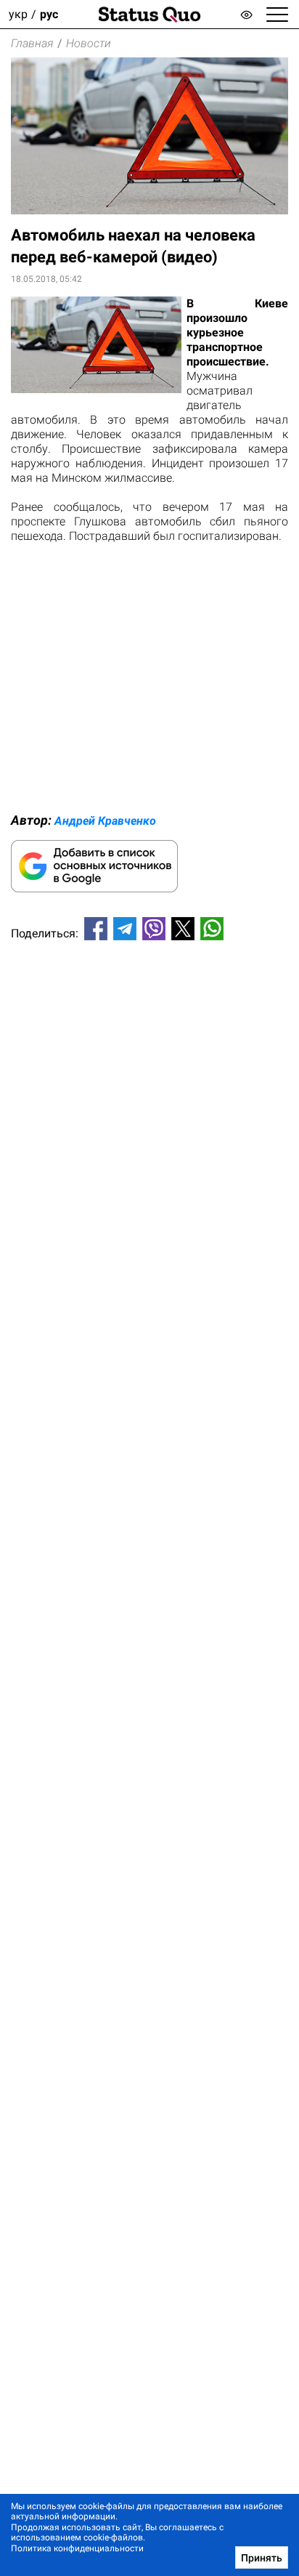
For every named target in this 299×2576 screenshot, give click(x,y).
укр (18, 14)
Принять (262, 2558)
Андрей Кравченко (105, 821)
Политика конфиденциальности (77, 2548)
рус (49, 14)
